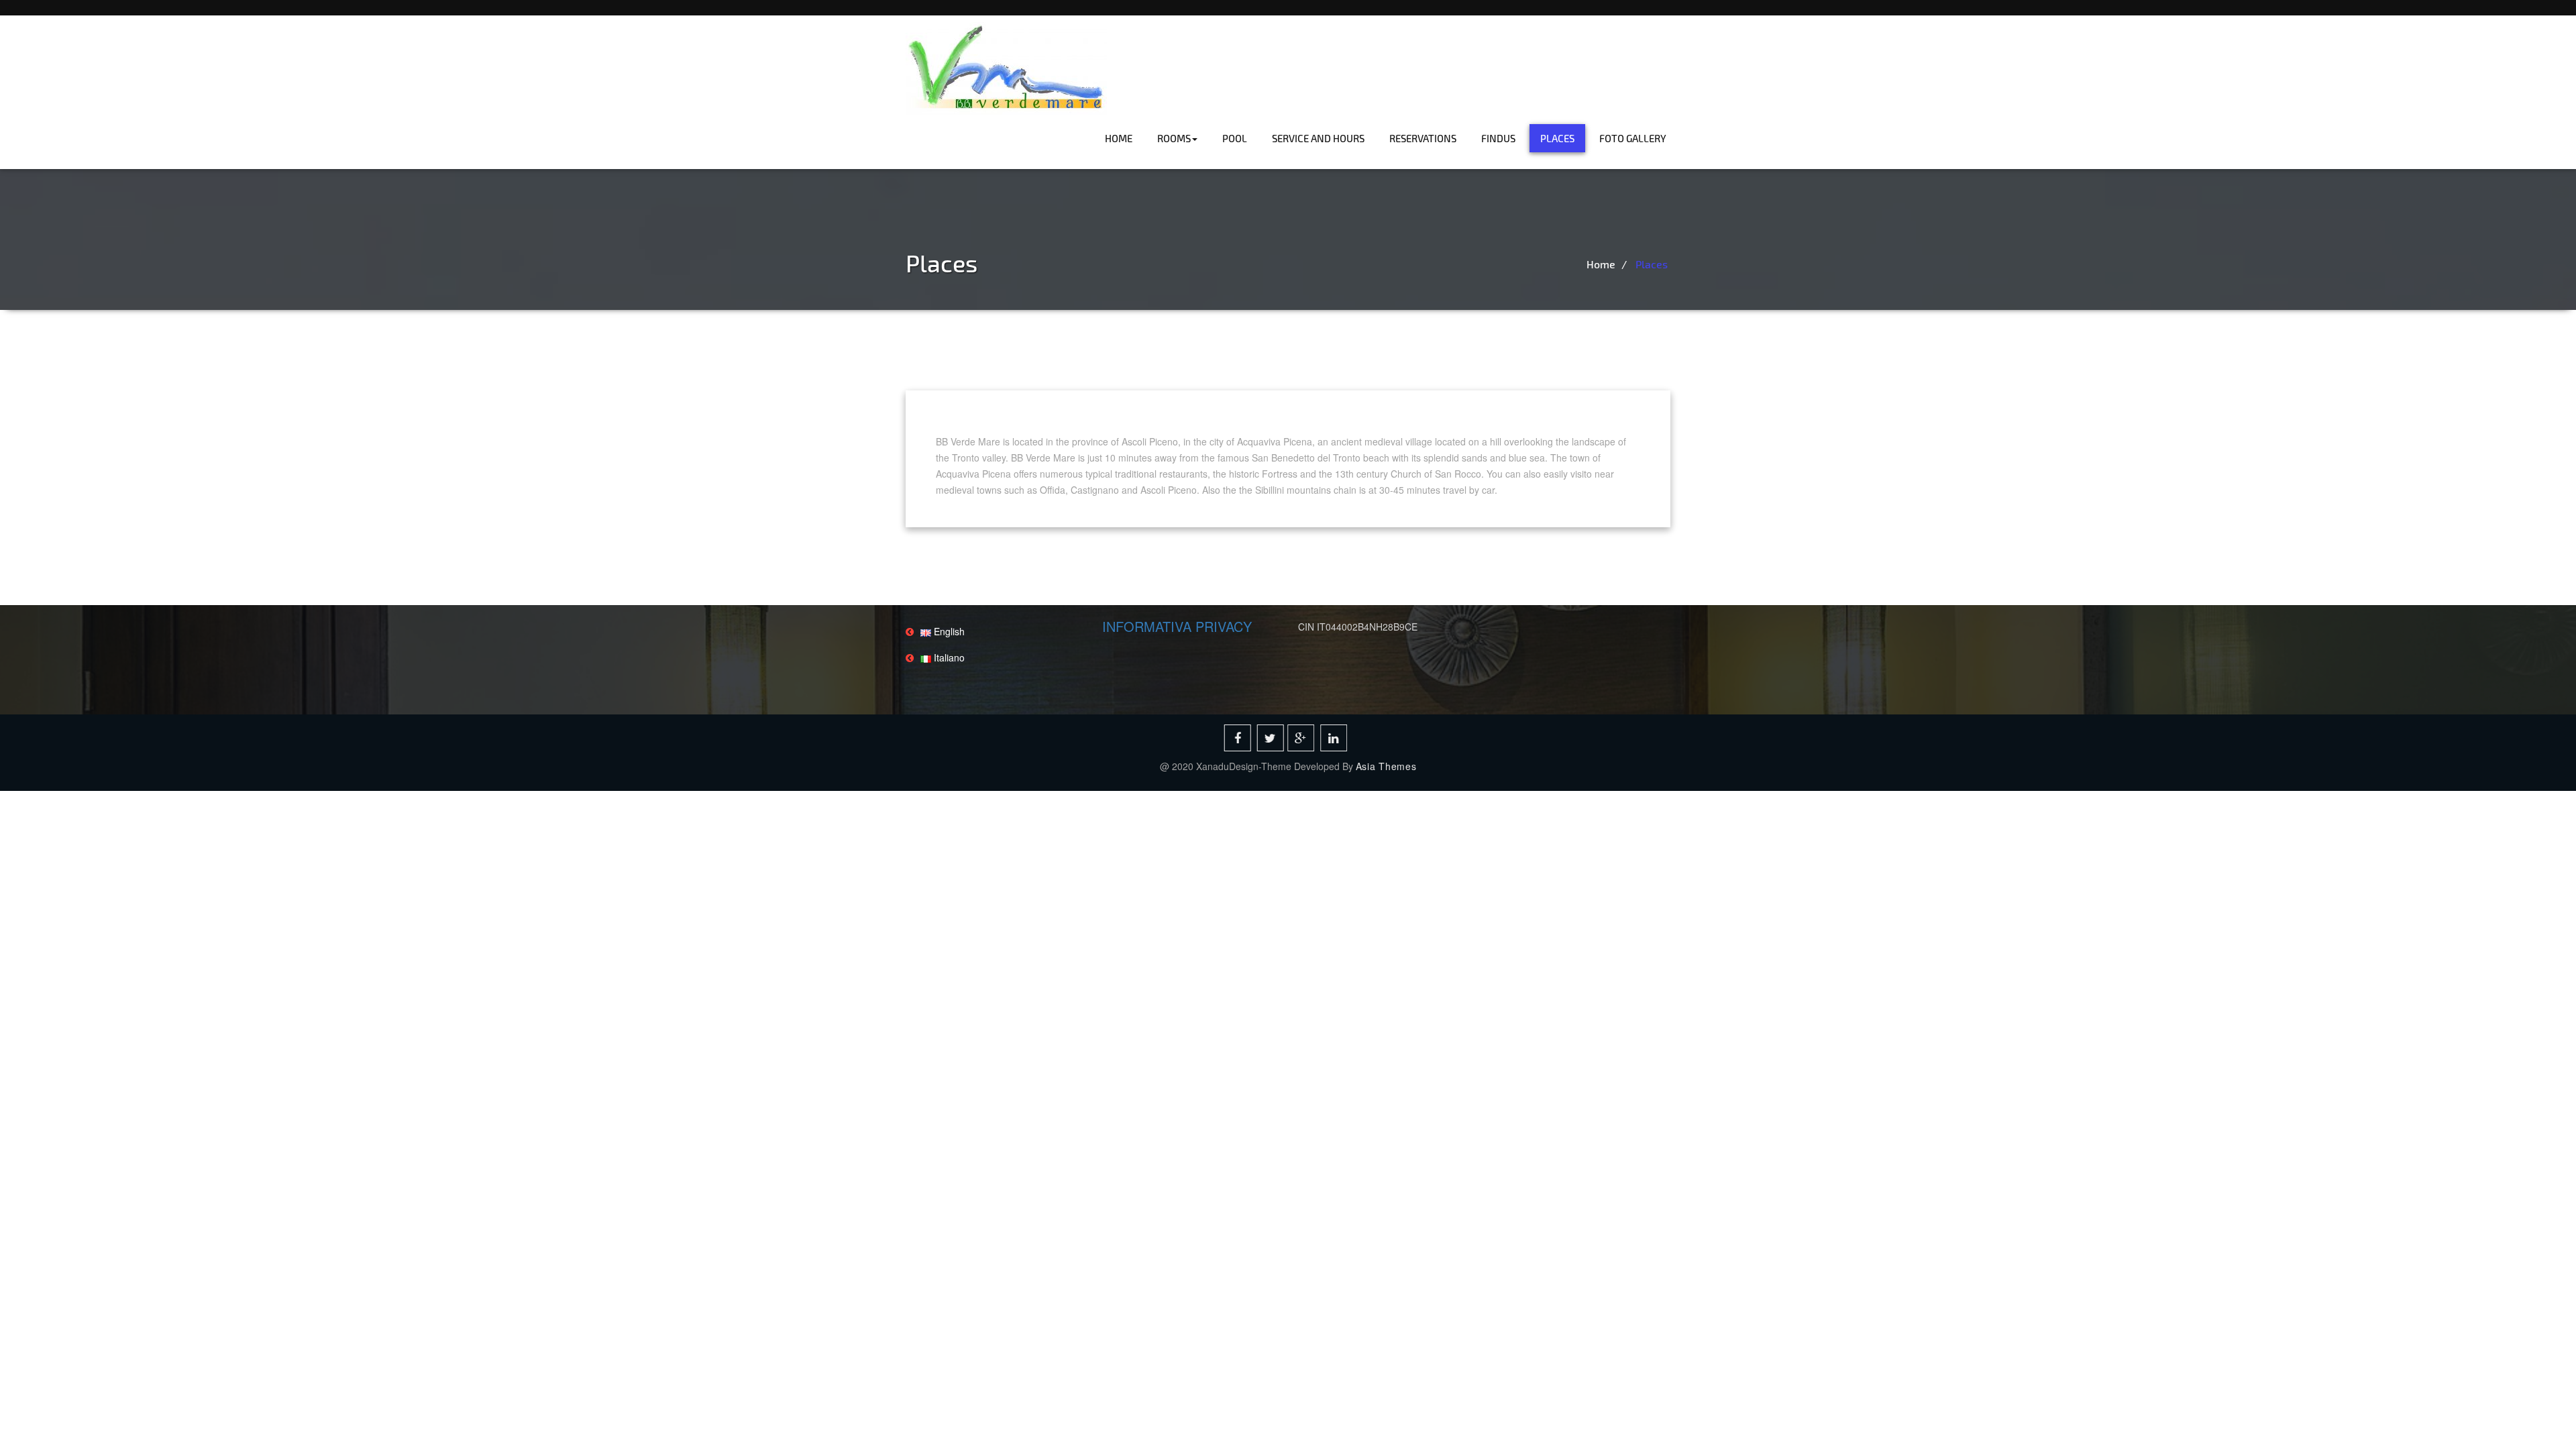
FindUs (1498, 138)
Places (1557, 138)
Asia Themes (1386, 766)
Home (1119, 138)
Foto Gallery (1633, 138)
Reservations (1423, 138)
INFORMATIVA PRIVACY (1177, 626)
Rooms (1174, 138)
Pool (1235, 138)
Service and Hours (1318, 138)
